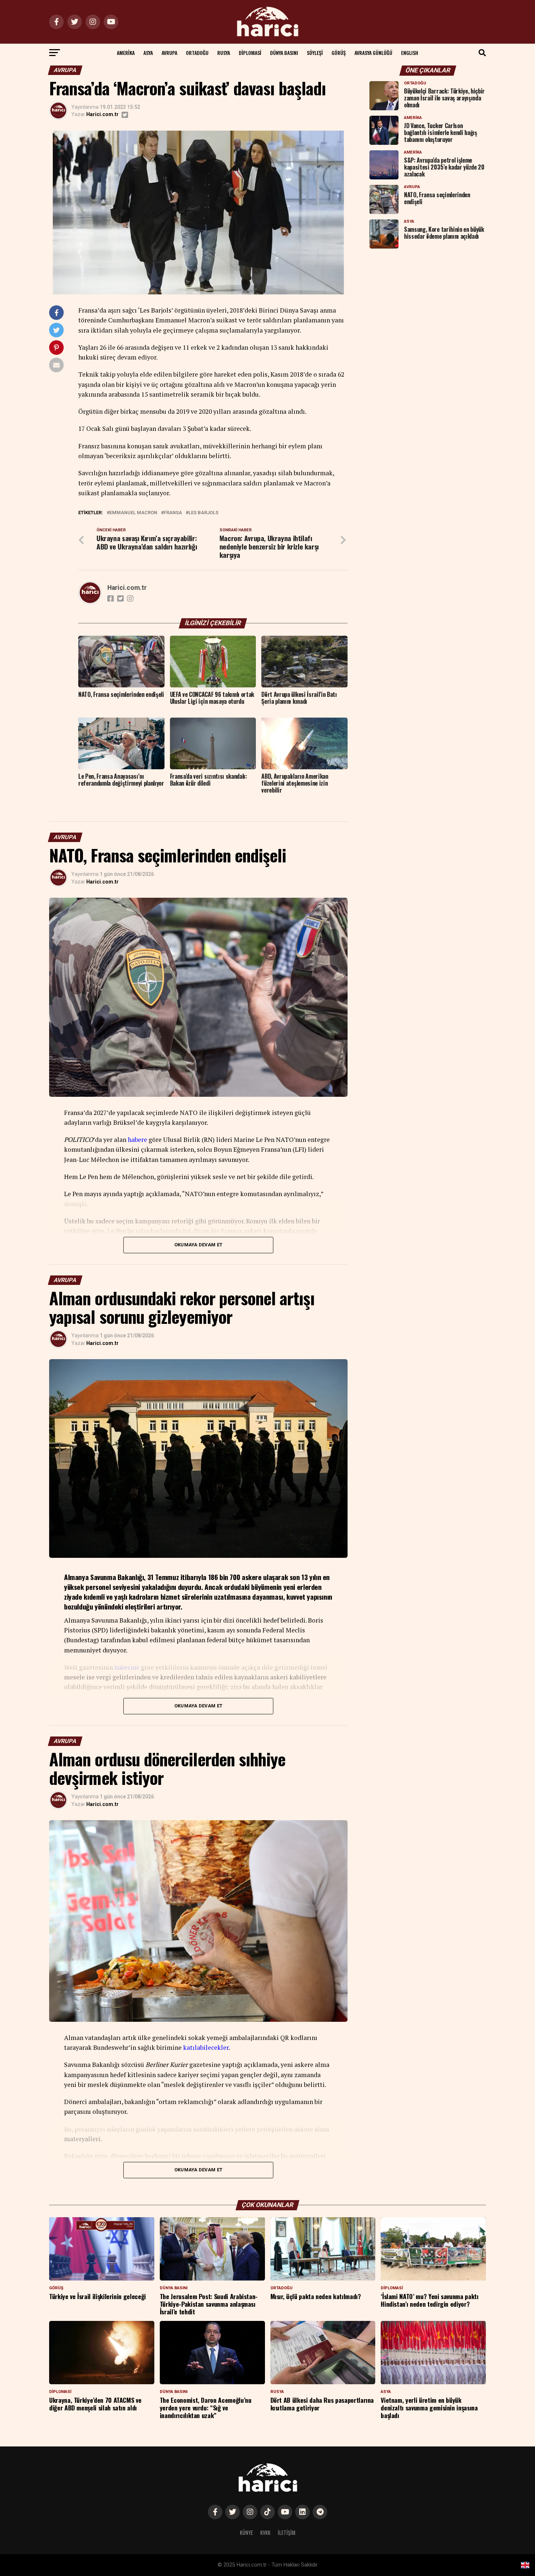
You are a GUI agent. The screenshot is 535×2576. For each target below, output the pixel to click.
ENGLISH (410, 53)
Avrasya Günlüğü (373, 53)
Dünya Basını (284, 53)
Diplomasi (250, 53)
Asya (148, 53)
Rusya (224, 53)
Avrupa (169, 53)
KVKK (265, 2533)
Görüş (339, 53)
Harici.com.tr (102, 114)
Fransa (173, 513)
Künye (246, 2533)
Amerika (126, 53)
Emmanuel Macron (133, 513)
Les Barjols (203, 513)
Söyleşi (315, 53)
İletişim (287, 2533)
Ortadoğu (197, 53)
